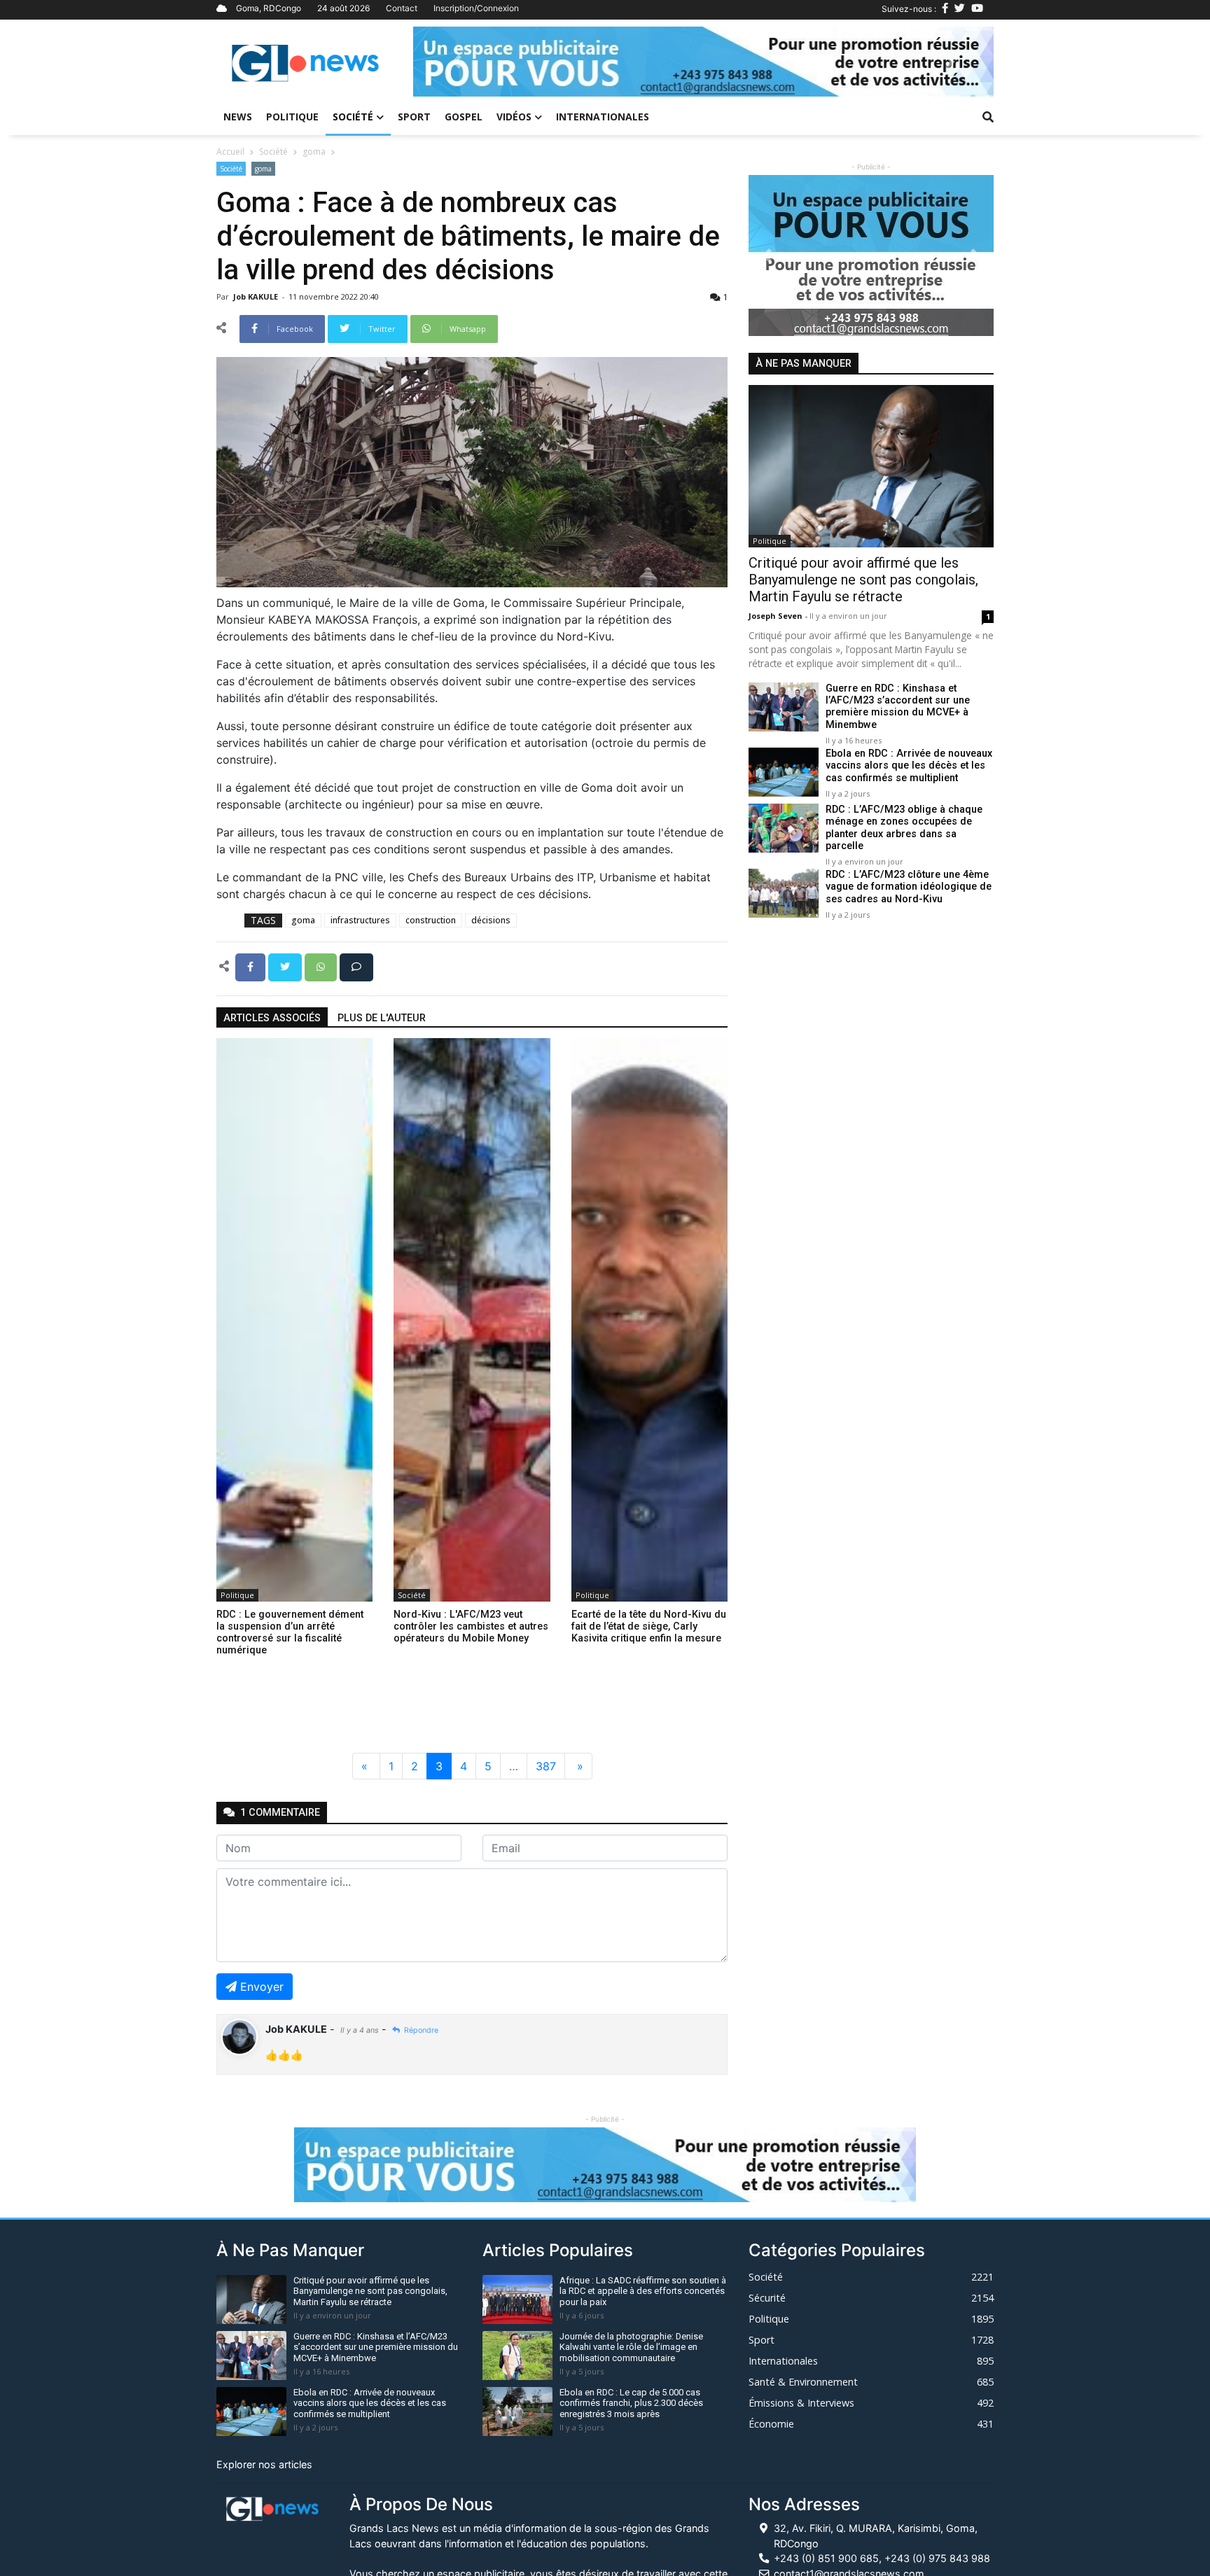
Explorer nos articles (264, 2464)
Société (353, 117)
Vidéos (514, 117)
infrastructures (360, 920)
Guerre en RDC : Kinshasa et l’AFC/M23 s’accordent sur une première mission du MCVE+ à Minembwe (898, 707)
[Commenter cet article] (356, 966)
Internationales (603, 117)
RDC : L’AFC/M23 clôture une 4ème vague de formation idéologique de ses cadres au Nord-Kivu (909, 887)
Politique (292, 117)
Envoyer (262, 1987)
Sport (414, 117)
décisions (491, 920)
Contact (402, 8)
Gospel (464, 117)
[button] (457, 62)
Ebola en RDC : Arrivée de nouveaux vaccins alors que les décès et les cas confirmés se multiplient (909, 766)
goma (314, 152)
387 (546, 1766)
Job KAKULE (257, 296)
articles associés (272, 1018)
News (238, 117)
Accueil (230, 152)
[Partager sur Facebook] (252, 966)
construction (431, 920)
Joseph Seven (777, 616)
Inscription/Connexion (476, 8)
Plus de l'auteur (382, 1018)
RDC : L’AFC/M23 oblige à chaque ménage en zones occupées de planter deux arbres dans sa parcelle (904, 828)
